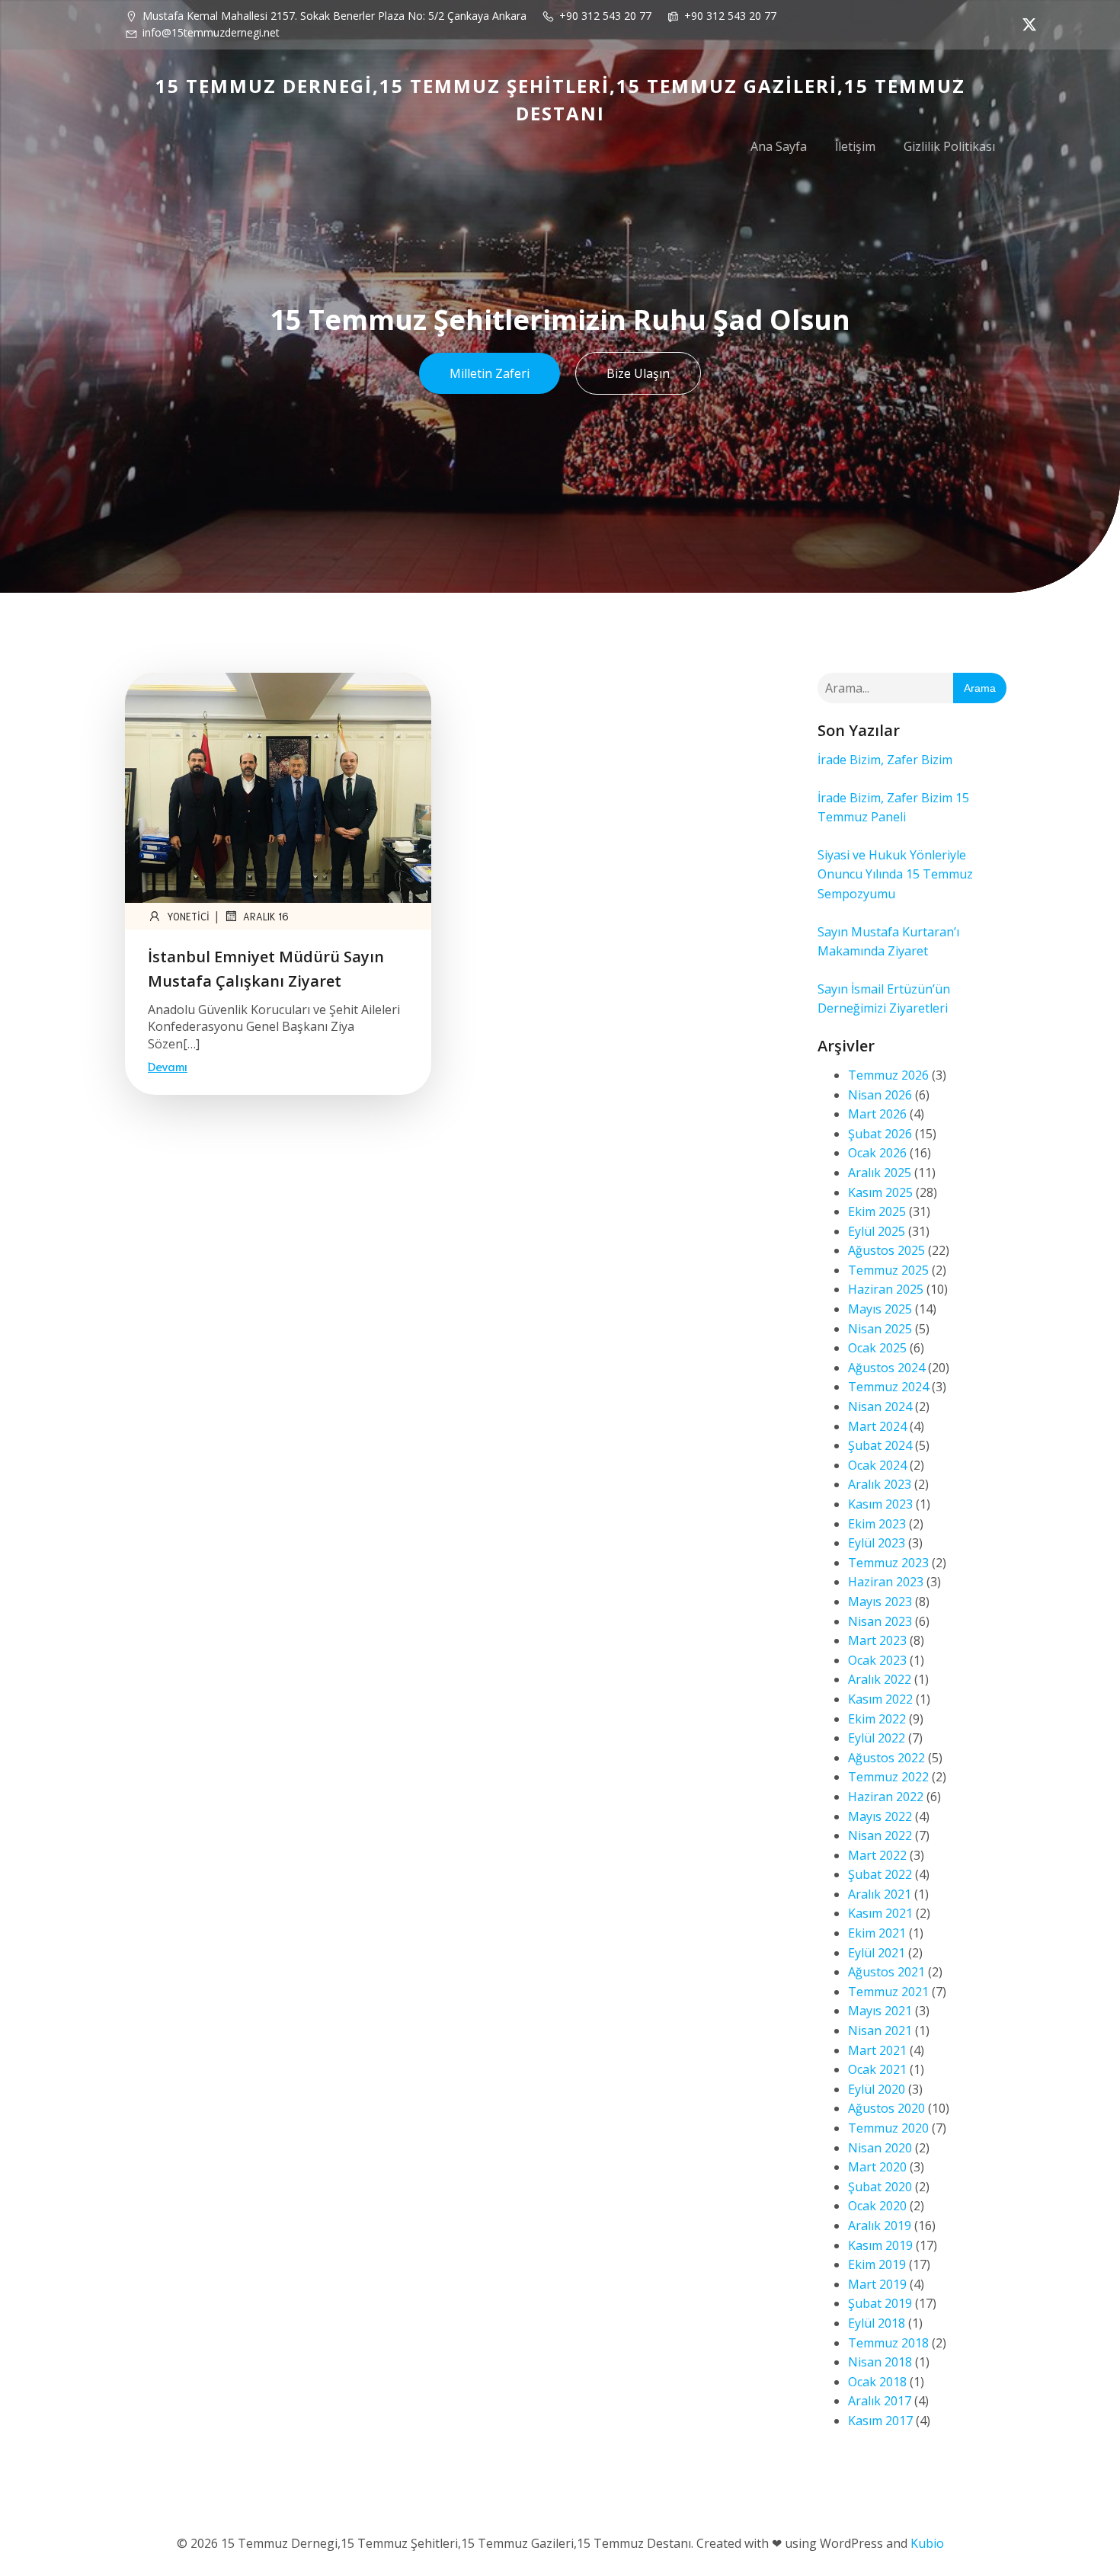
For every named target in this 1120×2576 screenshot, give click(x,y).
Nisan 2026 (880, 1095)
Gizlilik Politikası (949, 146)
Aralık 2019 (880, 2226)
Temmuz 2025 (888, 1270)
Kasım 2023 (880, 1504)
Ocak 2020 (877, 2206)
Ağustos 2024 (886, 1368)
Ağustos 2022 (886, 1758)
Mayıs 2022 (880, 1816)
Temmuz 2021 (888, 1992)
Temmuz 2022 (888, 1777)
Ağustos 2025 (886, 1250)
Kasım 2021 (880, 1913)
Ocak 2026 (877, 1153)
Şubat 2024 (880, 1445)
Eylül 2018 (877, 2323)
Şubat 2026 (880, 1134)
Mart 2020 (877, 2167)
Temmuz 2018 (888, 2343)
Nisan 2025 (880, 1329)
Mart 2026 (877, 1114)
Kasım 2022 (880, 1699)
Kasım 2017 (880, 2421)
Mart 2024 (877, 1426)
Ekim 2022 (877, 1719)
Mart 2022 (877, 1855)
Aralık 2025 (880, 1173)
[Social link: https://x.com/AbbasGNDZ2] (1026, 24)
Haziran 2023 (886, 1582)
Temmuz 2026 (888, 1075)
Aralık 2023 (880, 1484)
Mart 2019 (877, 2284)
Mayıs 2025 (880, 1309)
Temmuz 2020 (888, 2128)
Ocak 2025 (877, 1348)
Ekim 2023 (877, 1524)
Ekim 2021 (877, 1933)
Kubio (927, 2543)
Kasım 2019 (880, 2245)
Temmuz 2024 (888, 1387)
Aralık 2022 (880, 1679)
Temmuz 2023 (888, 1563)
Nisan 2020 (880, 2148)
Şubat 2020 (880, 2187)
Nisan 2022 (880, 1835)
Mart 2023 (877, 1640)
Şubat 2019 (880, 2303)
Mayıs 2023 (880, 1602)
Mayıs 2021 (880, 2011)
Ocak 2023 (877, 1660)
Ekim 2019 (877, 2264)
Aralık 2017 (880, 2401)
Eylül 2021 (877, 1953)
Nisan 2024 (880, 1406)
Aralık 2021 (880, 1894)
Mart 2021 (877, 2050)
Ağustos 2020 (886, 2108)
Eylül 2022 (877, 1738)
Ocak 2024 (877, 1465)
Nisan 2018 (880, 2362)
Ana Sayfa (779, 146)
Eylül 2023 (877, 1543)
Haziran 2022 (886, 1797)
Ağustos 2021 (886, 1972)
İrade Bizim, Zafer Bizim (885, 760)
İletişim (855, 146)
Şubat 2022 (880, 1874)
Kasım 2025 (880, 1192)
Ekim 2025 (877, 1211)
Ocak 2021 (877, 2069)
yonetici (188, 916)
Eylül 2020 (877, 2089)
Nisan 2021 (880, 2030)
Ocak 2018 (877, 2382)
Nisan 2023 (880, 1621)
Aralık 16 (266, 916)
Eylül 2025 (877, 1231)
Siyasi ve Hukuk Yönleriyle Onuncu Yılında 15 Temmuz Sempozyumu (895, 874)
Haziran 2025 (886, 1289)
